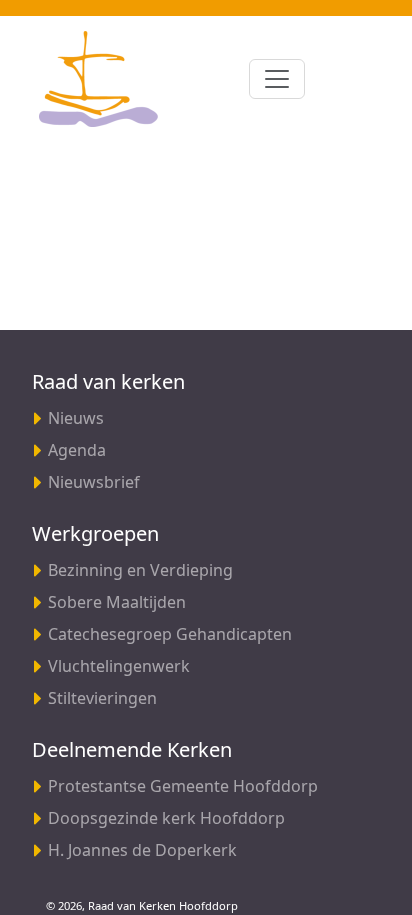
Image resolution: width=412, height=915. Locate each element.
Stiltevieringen (102, 698)
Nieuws (76, 418)
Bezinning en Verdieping (140, 570)
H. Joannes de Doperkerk (142, 850)
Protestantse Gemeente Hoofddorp (183, 786)
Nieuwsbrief (94, 482)
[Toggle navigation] (277, 79)
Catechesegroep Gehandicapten (170, 634)
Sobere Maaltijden (117, 602)
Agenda (77, 450)
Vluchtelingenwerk (119, 666)
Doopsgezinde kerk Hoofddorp (166, 818)
